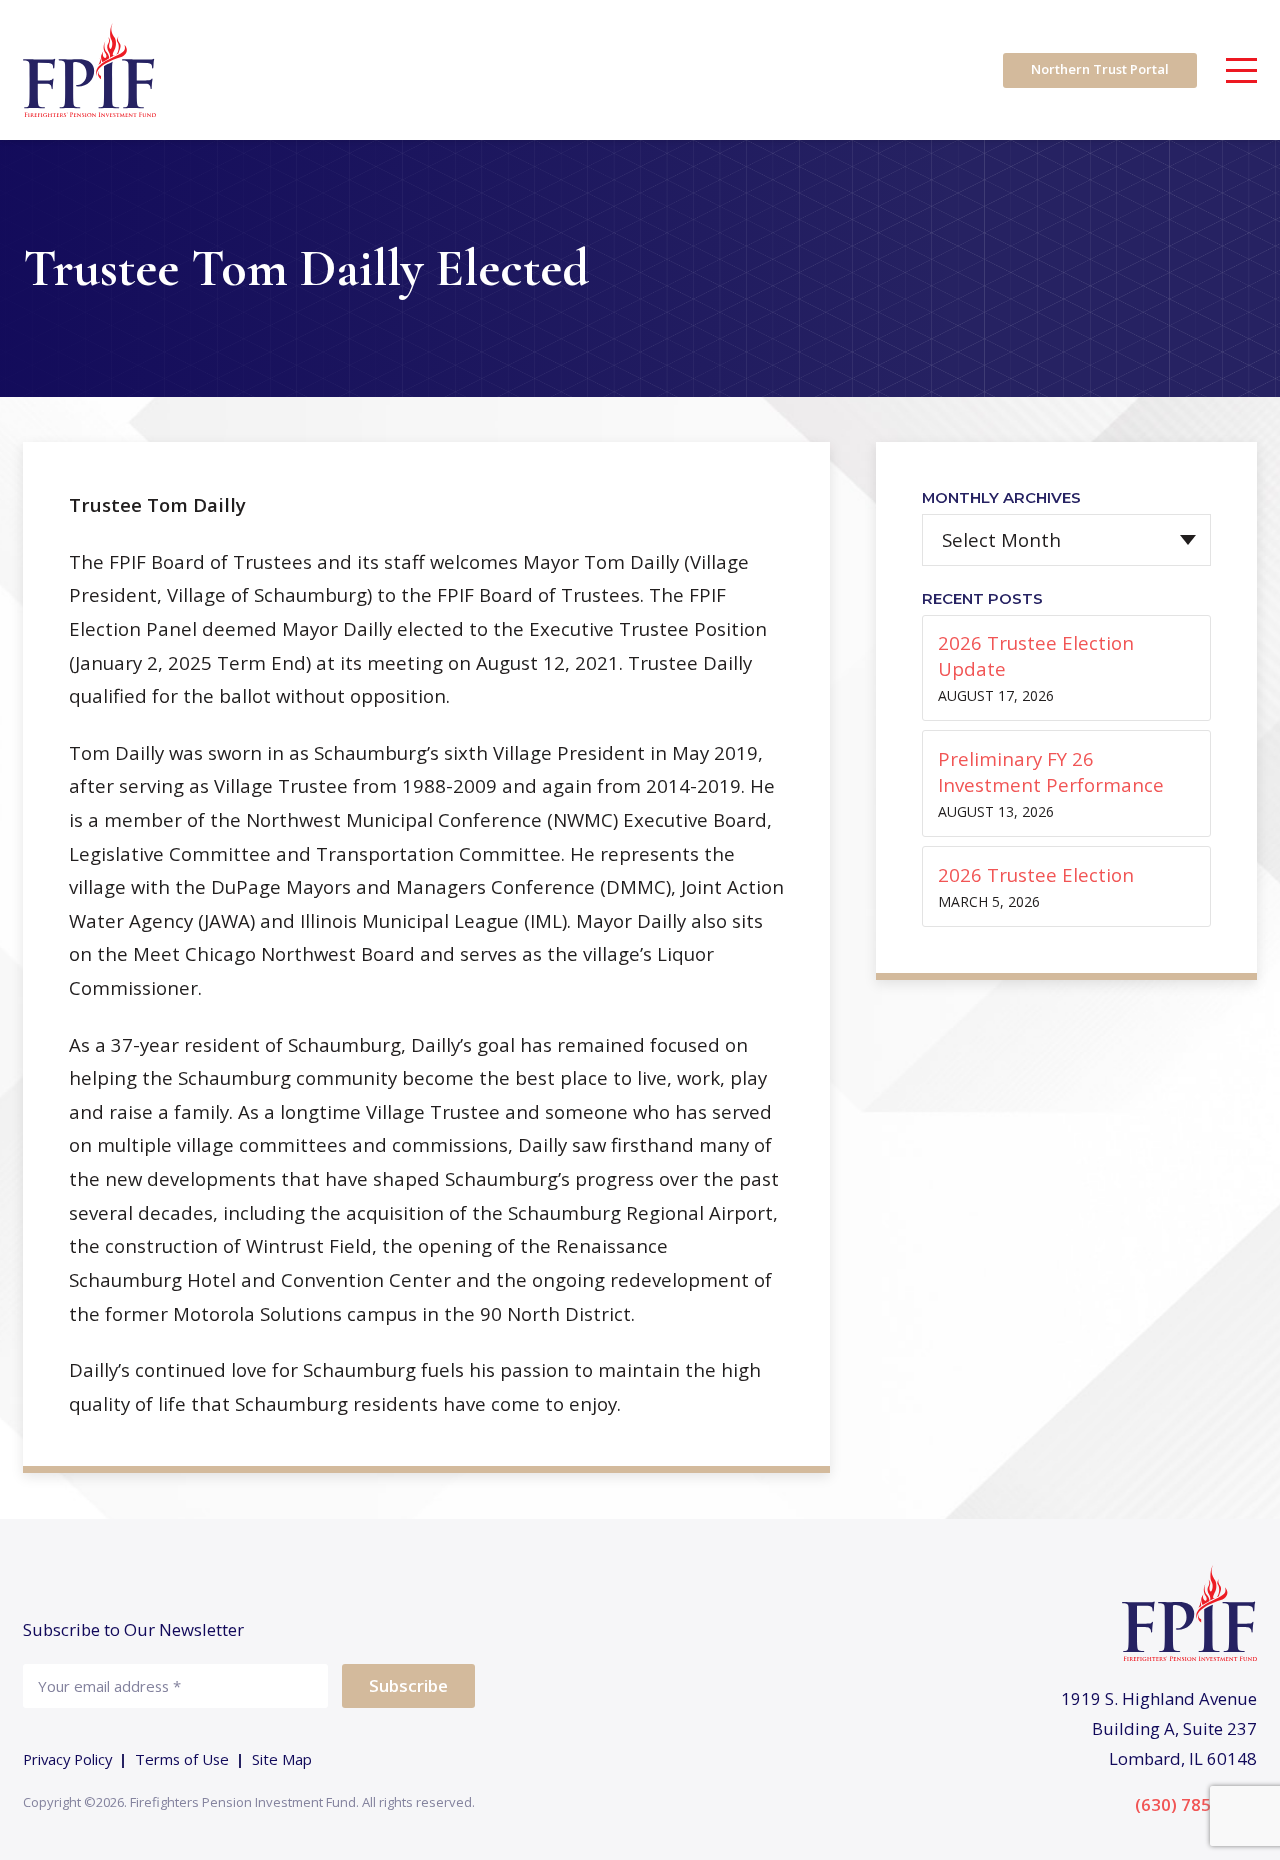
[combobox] (1066, 540)
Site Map (282, 1759)
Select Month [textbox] (1001, 540)
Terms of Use (182, 1759)
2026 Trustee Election (1036, 874)
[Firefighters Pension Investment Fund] (89, 70)
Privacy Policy (67, 1759)
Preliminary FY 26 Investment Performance (1051, 771)
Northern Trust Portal (1100, 69)
